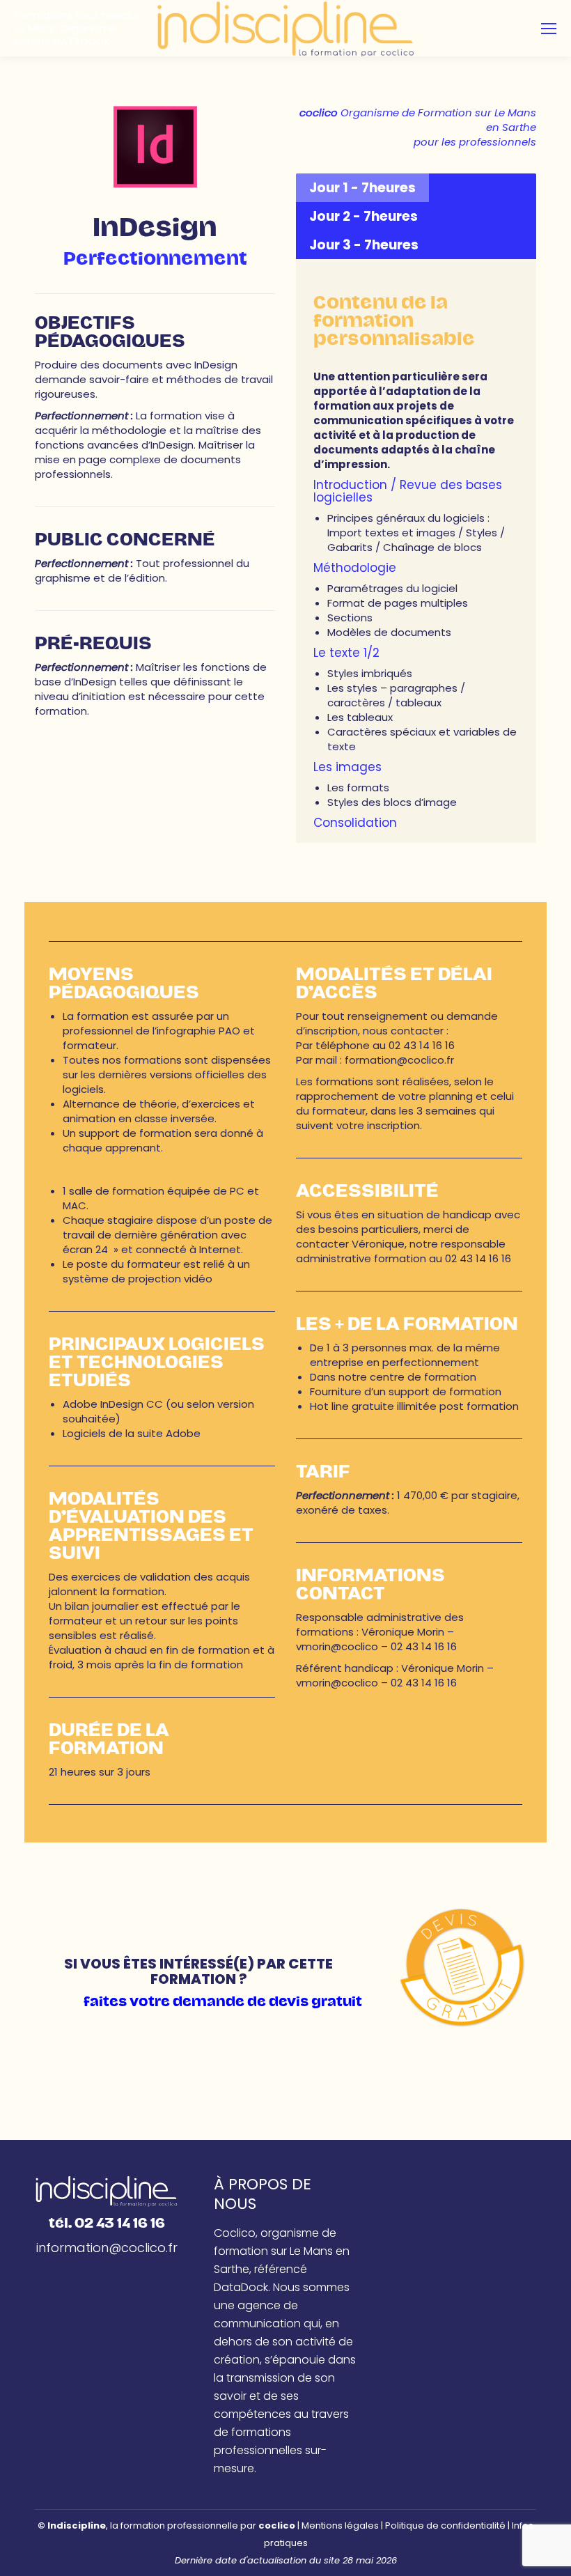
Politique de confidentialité (445, 2525)
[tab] (362, 188)
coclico (277, 2525)
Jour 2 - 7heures (363, 216)
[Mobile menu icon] (549, 29)
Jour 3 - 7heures (364, 245)
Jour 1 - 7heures (362, 188)
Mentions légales (340, 2525)
